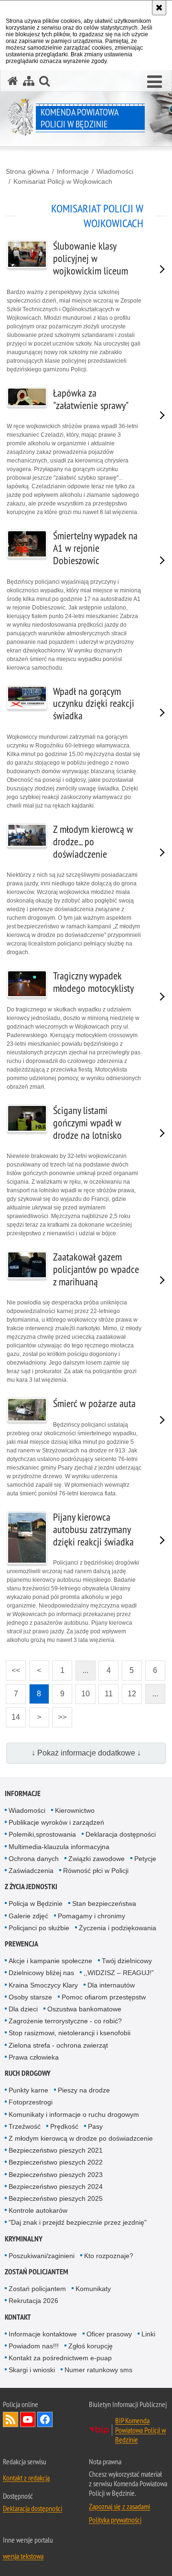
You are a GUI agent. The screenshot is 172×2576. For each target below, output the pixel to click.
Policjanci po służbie (39, 1928)
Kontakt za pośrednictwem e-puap (60, 2358)
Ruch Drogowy (28, 2073)
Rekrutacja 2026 (33, 2301)
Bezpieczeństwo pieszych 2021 (56, 2150)
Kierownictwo (75, 1810)
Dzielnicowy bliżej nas (41, 1973)
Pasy (95, 2126)
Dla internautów (111, 1985)
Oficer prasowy (109, 2334)
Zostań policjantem (37, 2272)
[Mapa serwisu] (29, 81)
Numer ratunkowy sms (98, 2370)
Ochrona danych (34, 1859)
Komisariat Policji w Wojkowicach (63, 181)
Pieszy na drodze (84, 2090)
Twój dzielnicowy (127, 1961)
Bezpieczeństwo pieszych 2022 (56, 2162)
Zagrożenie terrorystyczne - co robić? (65, 2021)
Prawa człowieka (34, 2057)
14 (13, 1714)
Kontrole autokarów (38, 2210)
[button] (155, 82)
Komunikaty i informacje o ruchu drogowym (74, 2114)
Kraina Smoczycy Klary (43, 1985)
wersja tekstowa (23, 2556)
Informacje (73, 171)
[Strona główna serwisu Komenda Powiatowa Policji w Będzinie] (13, 81)
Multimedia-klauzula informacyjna (59, 1847)
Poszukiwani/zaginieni (42, 2256)
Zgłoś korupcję (91, 2346)
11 (106, 1691)
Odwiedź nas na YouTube (28, 2419)
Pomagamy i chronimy (91, 1916)
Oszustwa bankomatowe (84, 2009)
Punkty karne (28, 2090)
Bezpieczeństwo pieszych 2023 (56, 2175)
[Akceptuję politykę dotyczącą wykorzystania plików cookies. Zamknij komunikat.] (159, 8)
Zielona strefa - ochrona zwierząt (58, 2045)
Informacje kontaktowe (43, 2334)
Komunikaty (93, 2289)
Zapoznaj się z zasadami (119, 2506)
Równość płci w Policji (96, 1871)
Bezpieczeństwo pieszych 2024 (56, 2187)
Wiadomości (115, 171)
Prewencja (21, 1944)
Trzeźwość (25, 2126)
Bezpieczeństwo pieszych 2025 (56, 2198)
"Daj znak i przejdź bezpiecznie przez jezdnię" (78, 2222)
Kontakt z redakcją (26, 2478)
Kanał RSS (11, 2419)
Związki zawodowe (97, 1859)
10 (83, 1691)
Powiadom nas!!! (34, 2346)
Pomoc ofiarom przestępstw (104, 1997)
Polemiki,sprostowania (42, 1834)
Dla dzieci (23, 2009)
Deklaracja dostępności (121, 1834)
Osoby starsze (30, 1997)
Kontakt (18, 2317)
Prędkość (64, 2126)
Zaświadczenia (31, 1871)
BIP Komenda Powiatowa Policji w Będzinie (140, 2430)
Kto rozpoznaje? (109, 2256)
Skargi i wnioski (32, 2370)
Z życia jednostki (31, 1887)
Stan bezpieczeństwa (104, 1903)
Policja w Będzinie (36, 1903)
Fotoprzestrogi (31, 2102)
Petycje (145, 1859)
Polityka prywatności (115, 2520)
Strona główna (27, 171)
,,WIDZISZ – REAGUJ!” (119, 1973)
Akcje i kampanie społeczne (50, 1961)
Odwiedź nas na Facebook (45, 2419)
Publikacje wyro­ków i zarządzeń (56, 1822)
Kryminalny (24, 2239)
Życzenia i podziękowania (118, 1928)
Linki (148, 2334)
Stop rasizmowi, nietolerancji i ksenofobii (70, 2033)
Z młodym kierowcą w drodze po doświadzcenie (81, 2138)
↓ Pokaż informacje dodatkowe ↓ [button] (86, 1753)
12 (129, 1691)
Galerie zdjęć (28, 1916)
